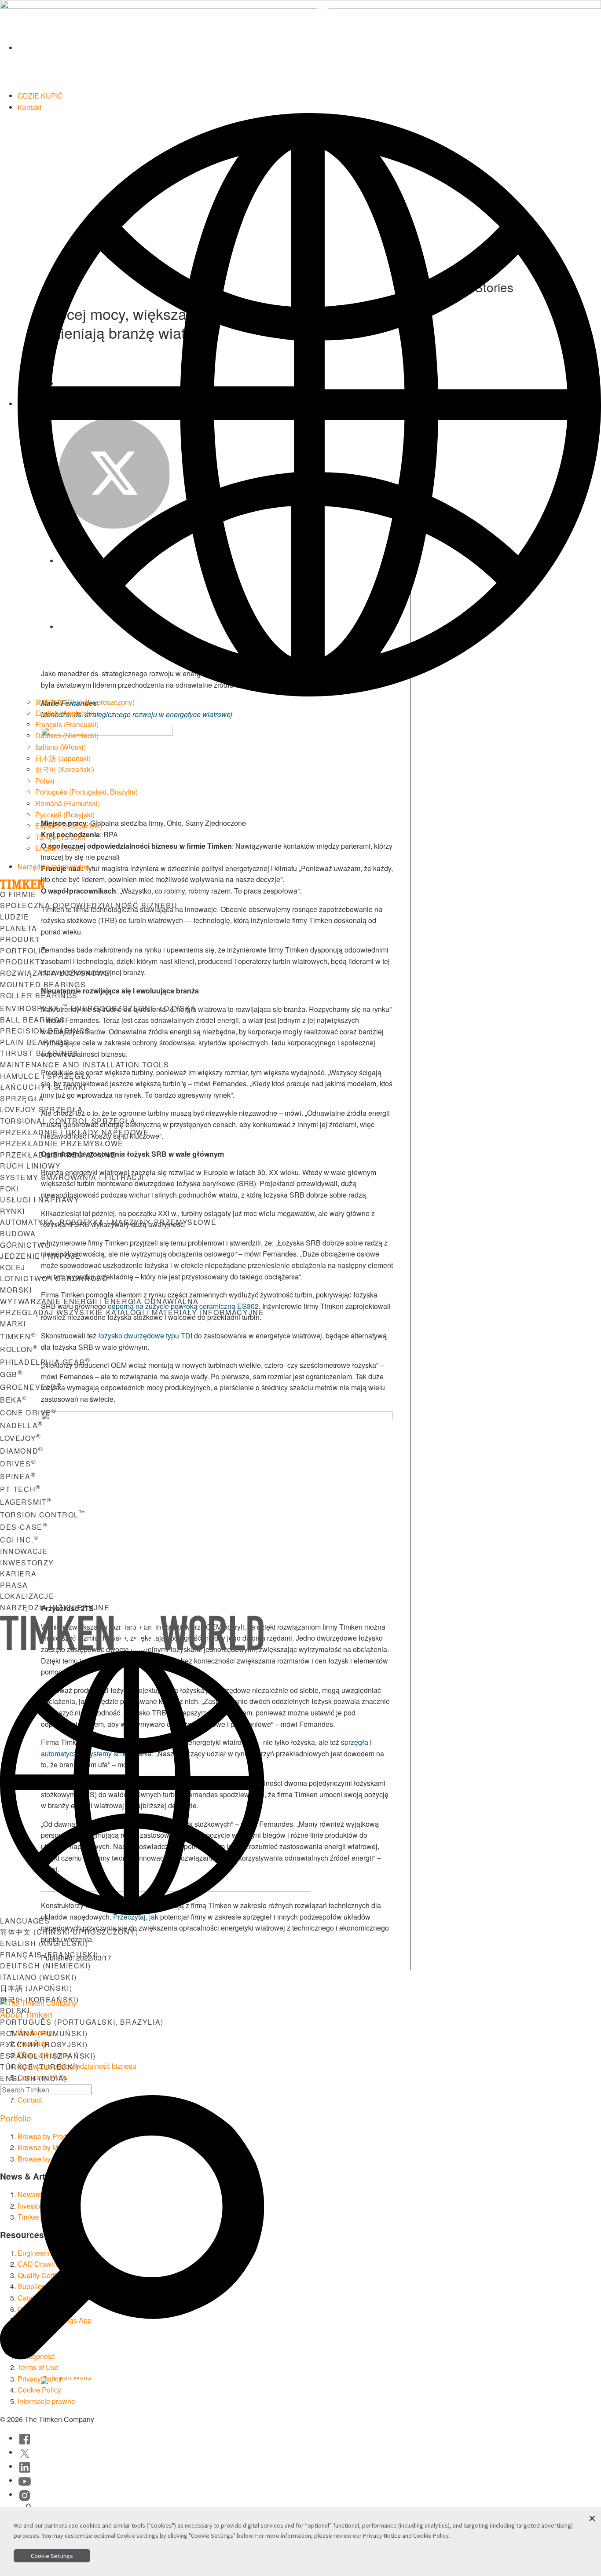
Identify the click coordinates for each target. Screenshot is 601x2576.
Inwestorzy (27, 1563)
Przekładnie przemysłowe (62, 1143)
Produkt (20, 939)
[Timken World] (309, 48)
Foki (9, 1189)
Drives (18, 1464)
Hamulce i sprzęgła (46, 1076)
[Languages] (309, 404)
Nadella (22, 1425)
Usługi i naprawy (40, 1200)
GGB (11, 1374)
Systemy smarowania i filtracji (72, 1177)
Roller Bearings (39, 995)
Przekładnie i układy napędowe (74, 1132)
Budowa (18, 1233)
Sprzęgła (22, 1098)
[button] (592, 2518)
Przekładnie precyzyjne (58, 1155)
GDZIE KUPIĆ (40, 96)
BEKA (14, 1400)
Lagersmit (26, 1502)
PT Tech (20, 1489)
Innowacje (24, 1551)
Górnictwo (25, 1245)
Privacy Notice (382, 2536)
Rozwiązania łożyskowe (55, 973)
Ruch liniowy (30, 1166)
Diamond (22, 1451)
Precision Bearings (45, 1031)
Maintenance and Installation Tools (84, 1064)
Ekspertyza (211, 2383)
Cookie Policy (431, 2536)
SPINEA (18, 1476)
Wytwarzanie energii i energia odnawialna (99, 1301)
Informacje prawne (46, 2401)
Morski (16, 1290)
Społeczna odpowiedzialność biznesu (89, 905)
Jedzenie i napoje (40, 1256)
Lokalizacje (27, 1596)
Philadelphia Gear (45, 1362)
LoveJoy (21, 1438)
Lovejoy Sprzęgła (42, 1109)
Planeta (18, 928)
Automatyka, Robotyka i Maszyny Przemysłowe (108, 1222)
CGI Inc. (19, 1540)
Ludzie (15, 917)
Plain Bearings (35, 1042)
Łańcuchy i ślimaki (43, 1087)
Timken (18, 1336)
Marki (13, 1324)
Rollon (19, 1349)
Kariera (18, 1574)
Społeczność (283, 2383)
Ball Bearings (33, 1020)
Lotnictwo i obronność (54, 1278)
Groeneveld (31, 1387)
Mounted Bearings (43, 984)
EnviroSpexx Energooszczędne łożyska (98, 1008)
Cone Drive (28, 1413)
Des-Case (24, 1527)
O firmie (18, 894)
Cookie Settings (52, 2556)
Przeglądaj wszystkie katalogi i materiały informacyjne (132, 1312)
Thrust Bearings (39, 1053)
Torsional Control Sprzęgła (68, 1121)
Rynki (13, 1211)
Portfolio (23, 951)
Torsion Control (43, 1515)
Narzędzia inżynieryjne (53, 867)
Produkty (23, 962)
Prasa (14, 1585)
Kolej (13, 1267)
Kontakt (29, 107)
